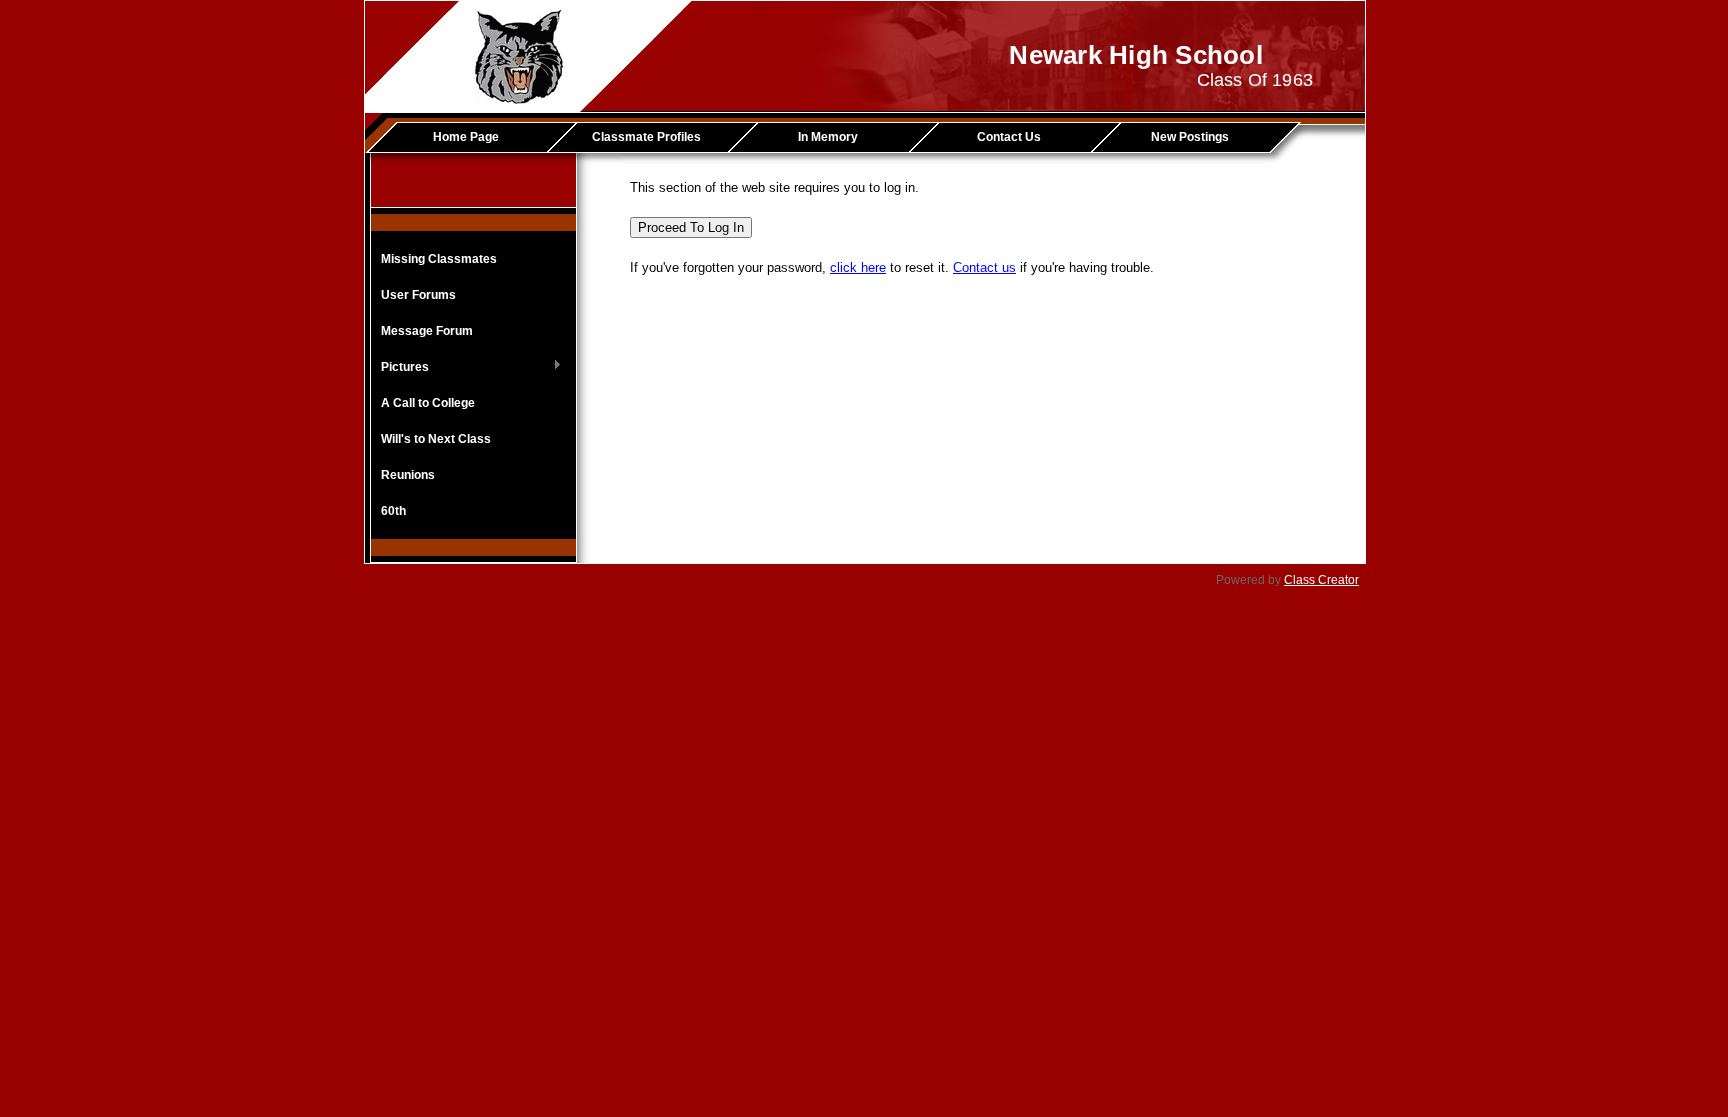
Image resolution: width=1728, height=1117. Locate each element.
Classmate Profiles (646, 137)
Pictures (400, 368)
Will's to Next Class (436, 439)
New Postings (1190, 137)
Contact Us (1009, 137)
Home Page (466, 137)
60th (393, 511)
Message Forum (427, 331)
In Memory (828, 137)
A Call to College (428, 403)
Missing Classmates (439, 259)
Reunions (408, 475)
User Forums (418, 295)
